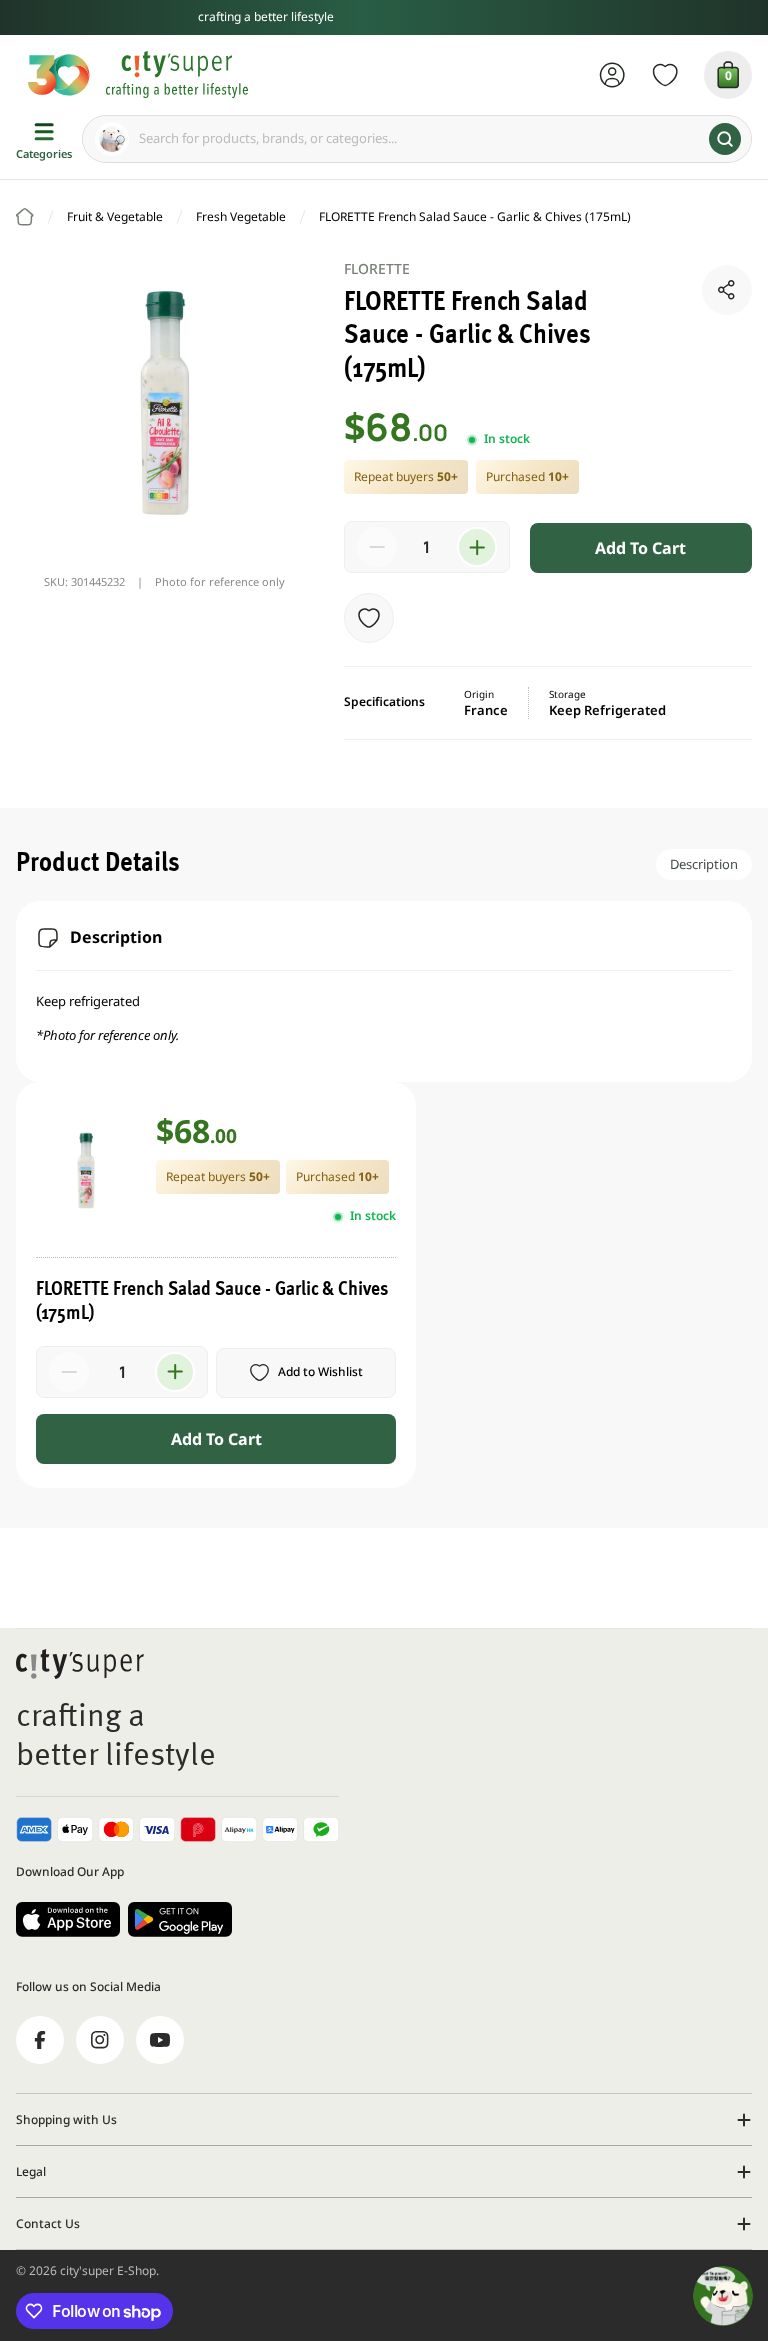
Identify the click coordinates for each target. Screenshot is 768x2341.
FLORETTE (377, 268)
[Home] (25, 217)
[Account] (612, 75)
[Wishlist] (665, 75)
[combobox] (417, 139)
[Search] (725, 139)
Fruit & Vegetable (115, 216)
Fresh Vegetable (241, 216)
